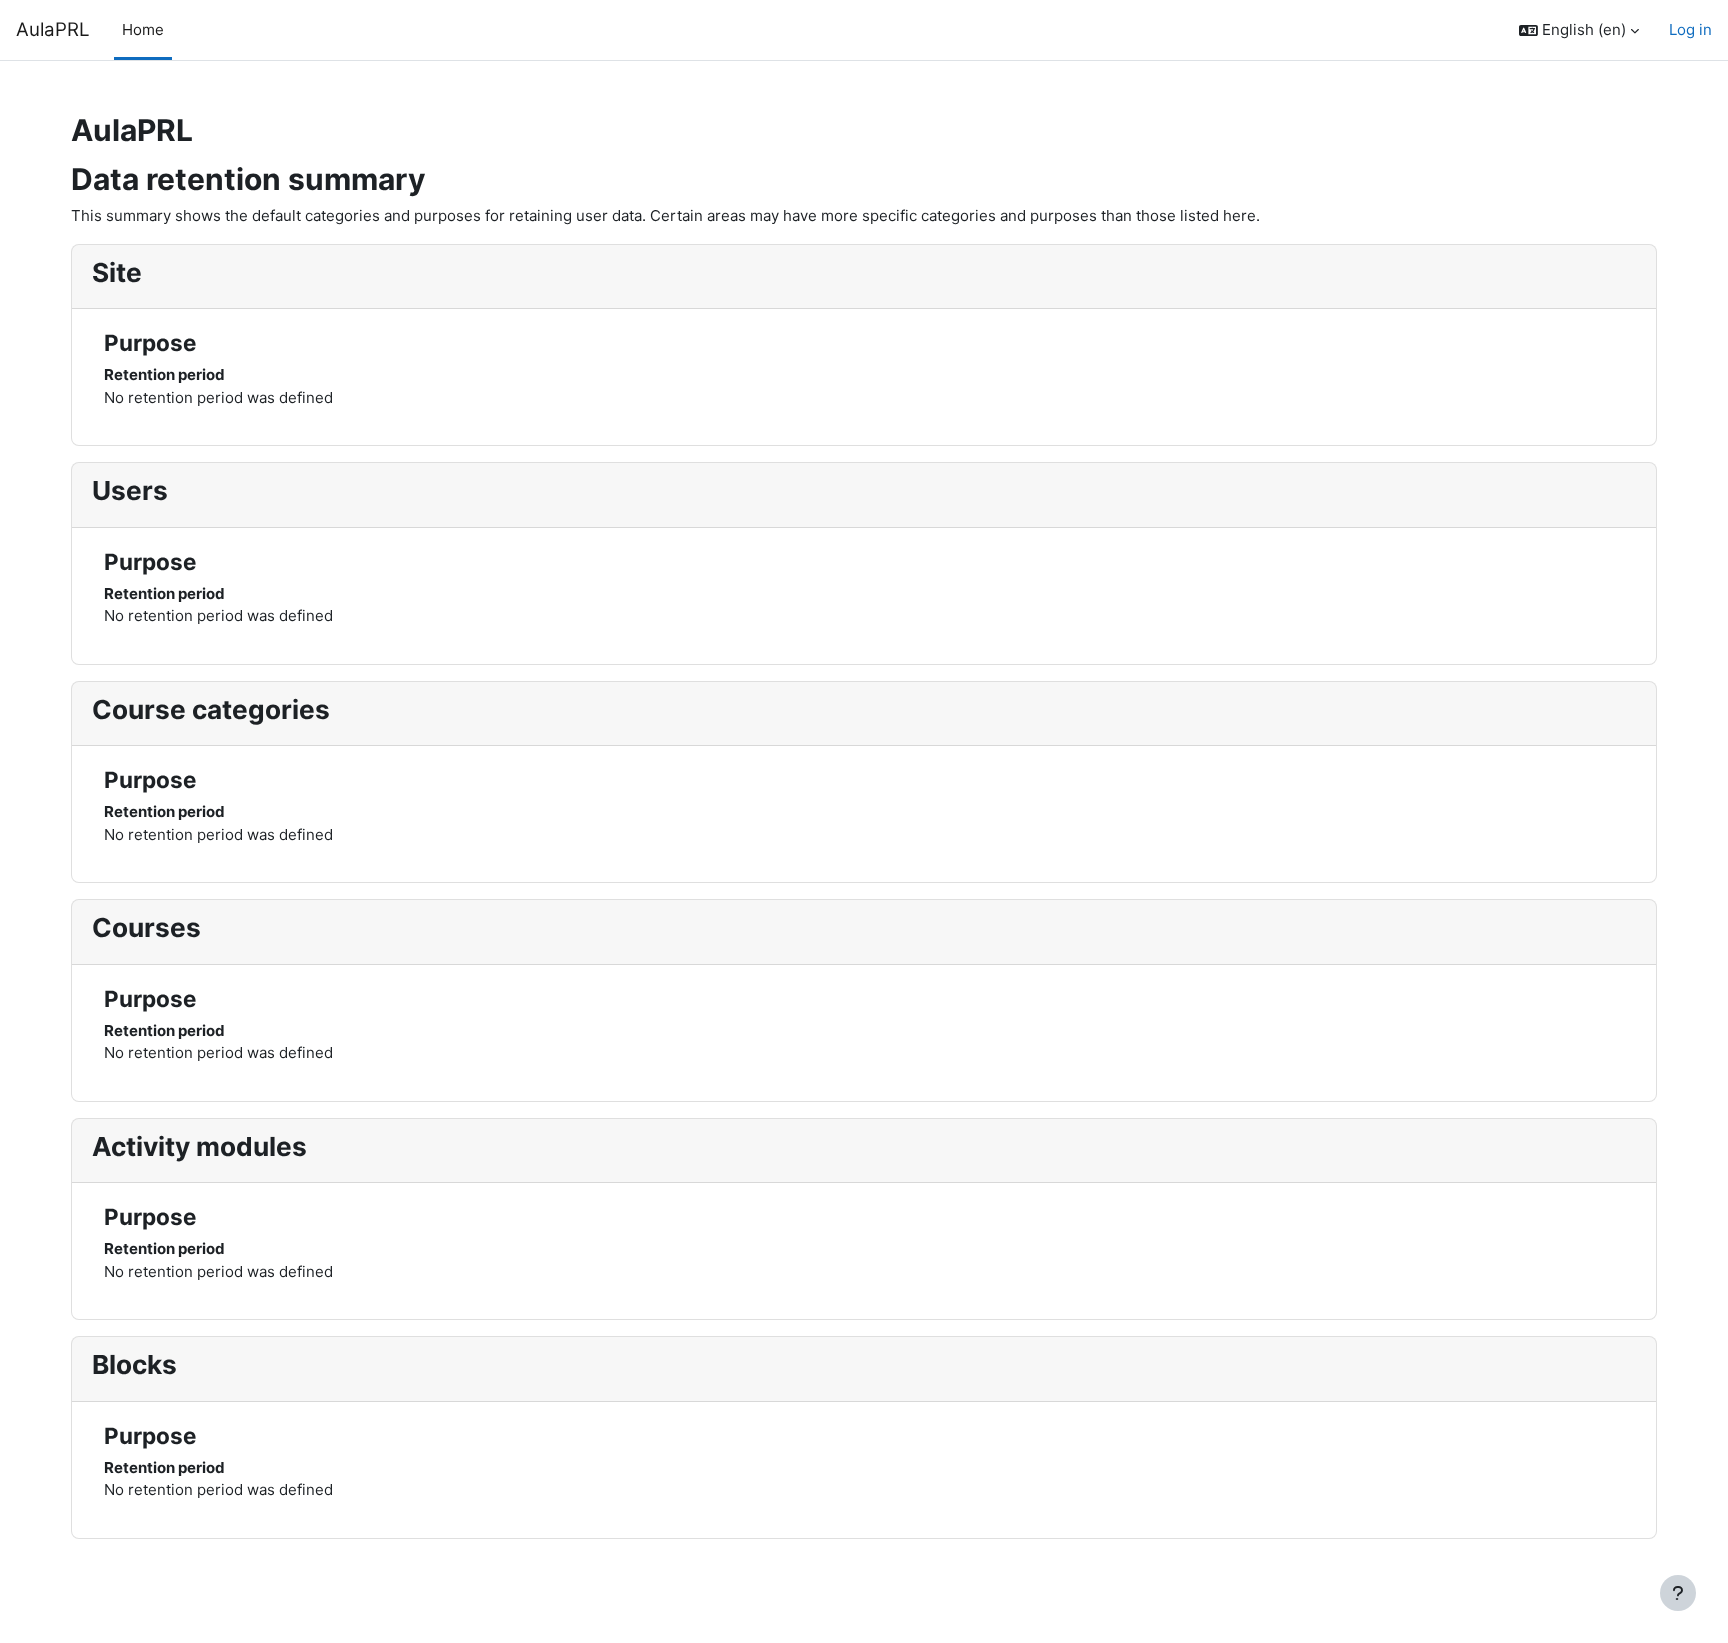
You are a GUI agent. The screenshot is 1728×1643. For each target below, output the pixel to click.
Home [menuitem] (143, 29)
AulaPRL (53, 29)
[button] (1579, 30)
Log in (1690, 29)
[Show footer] (1678, 1593)
